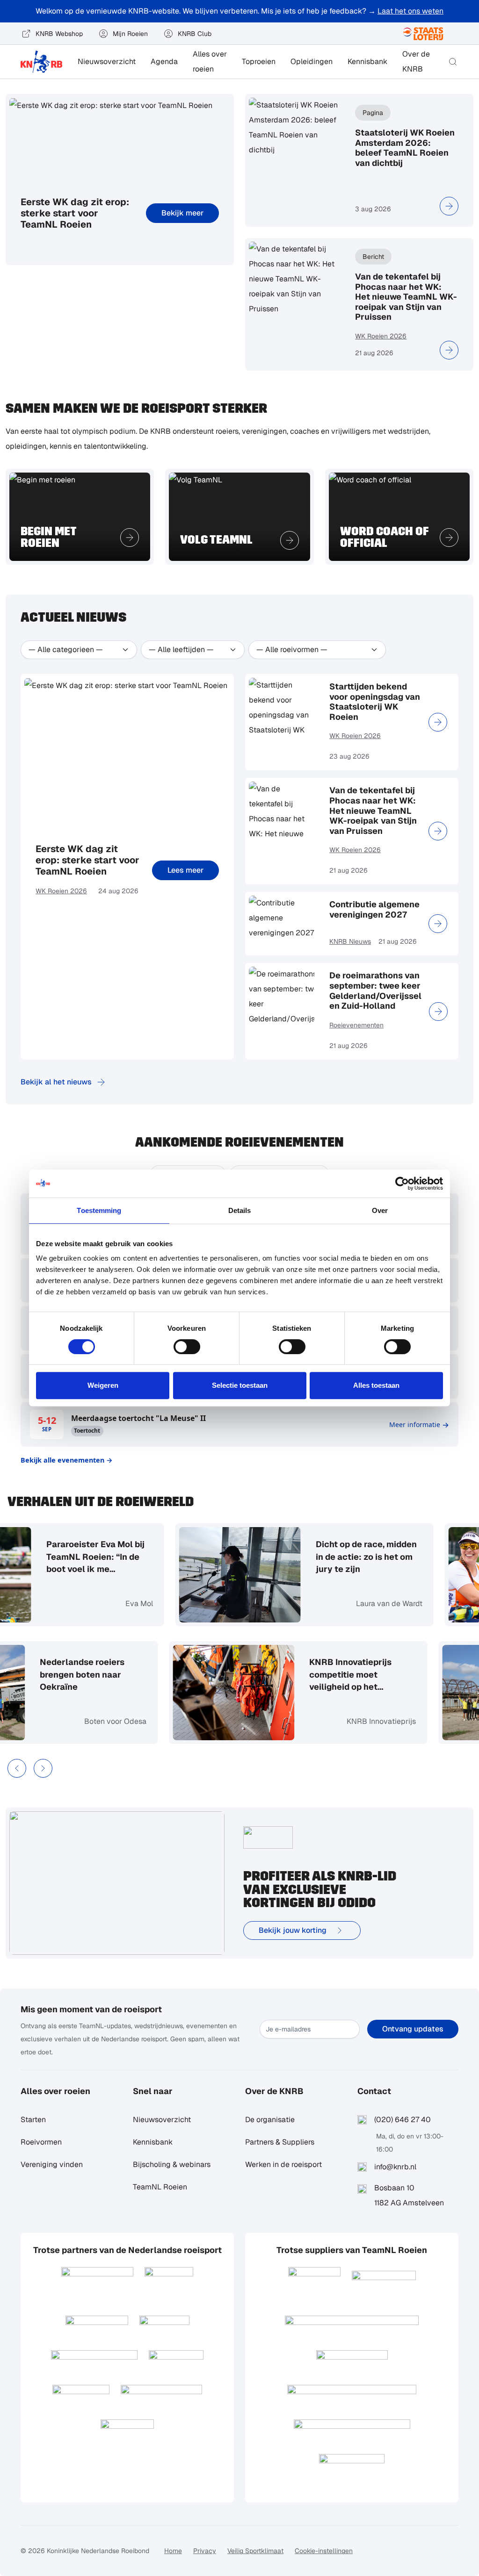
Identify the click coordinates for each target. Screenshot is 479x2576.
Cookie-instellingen (324, 2551)
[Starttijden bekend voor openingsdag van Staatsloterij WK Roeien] (438, 722)
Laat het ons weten (410, 11)
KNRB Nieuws (350, 941)
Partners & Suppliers (280, 2142)
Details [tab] (240, 1210)
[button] (453, 62)
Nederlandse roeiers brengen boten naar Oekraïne (150, 1674)
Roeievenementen (356, 1025)
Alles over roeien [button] (210, 61)
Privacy (205, 2551)
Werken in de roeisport (283, 2164)
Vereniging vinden (52, 2164)
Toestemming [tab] (99, 1210)
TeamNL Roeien (160, 2187)
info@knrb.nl (395, 2167)
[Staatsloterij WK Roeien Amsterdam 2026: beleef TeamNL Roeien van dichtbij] (449, 206)
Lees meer (185, 870)
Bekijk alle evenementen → (67, 1460)
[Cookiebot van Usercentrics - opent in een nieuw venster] (402, 1184)
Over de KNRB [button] (416, 61)
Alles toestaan (376, 1385)
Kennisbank (367, 61)
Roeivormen (41, 2142)
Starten (33, 2120)
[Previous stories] (17, 1768)
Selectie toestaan (240, 1385)
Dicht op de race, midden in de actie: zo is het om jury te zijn (298, 1556)
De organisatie (270, 2120)
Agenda (164, 61)
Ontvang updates (413, 2029)
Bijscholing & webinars (172, 2164)
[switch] (187, 1347)
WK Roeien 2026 (381, 336)
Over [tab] (380, 1210)
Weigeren (103, 1385)
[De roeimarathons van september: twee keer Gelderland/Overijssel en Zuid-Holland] (438, 1012)
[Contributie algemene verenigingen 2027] (438, 924)
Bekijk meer (182, 213)
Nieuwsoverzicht (107, 61)
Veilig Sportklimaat (255, 2551)
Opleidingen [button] (312, 61)
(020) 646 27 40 (403, 2120)
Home (173, 2551)
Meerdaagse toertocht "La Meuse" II (138, 1418)
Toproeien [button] (259, 61)
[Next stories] (43, 1768)
